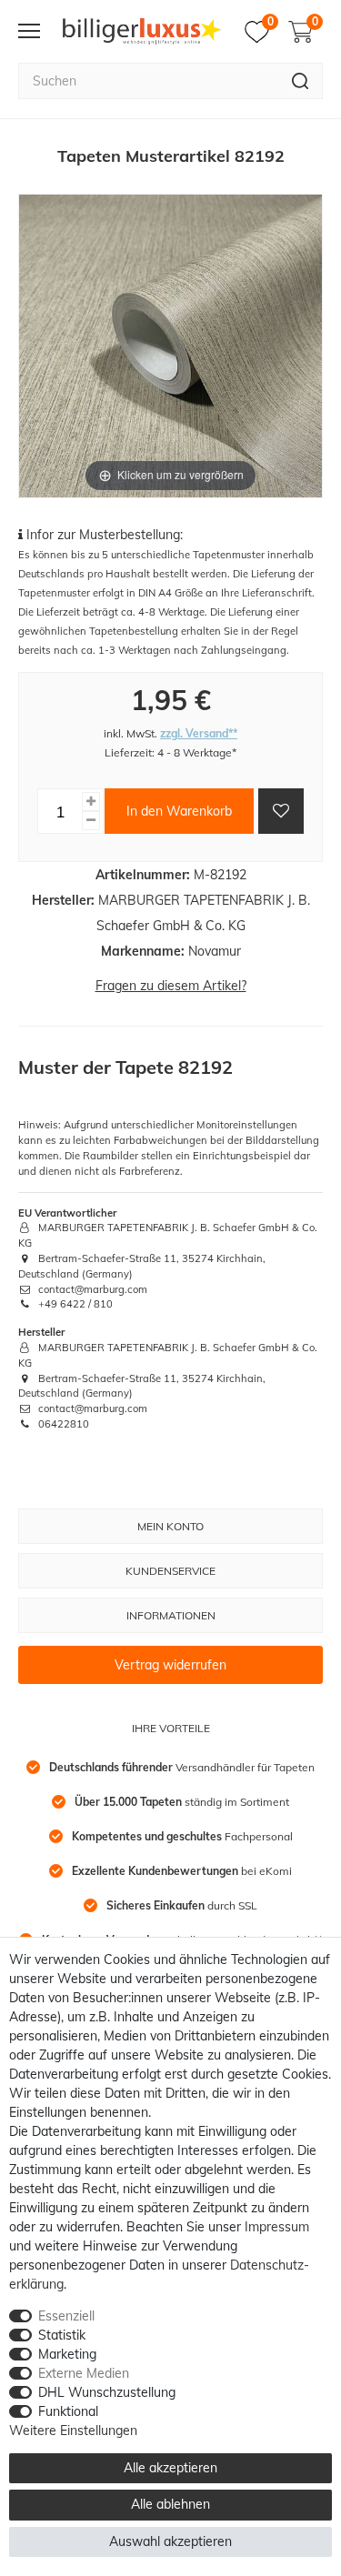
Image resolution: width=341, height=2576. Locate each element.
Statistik (62, 2335)
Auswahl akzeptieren (170, 2541)
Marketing (67, 2354)
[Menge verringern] (91, 821)
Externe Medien (84, 2373)
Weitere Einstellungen (73, 2431)
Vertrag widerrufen (170, 1665)
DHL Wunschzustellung (107, 2392)
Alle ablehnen (170, 2504)
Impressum (277, 2227)
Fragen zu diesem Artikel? (171, 986)
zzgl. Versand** (199, 733)
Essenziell (66, 2316)
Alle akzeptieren (170, 2468)
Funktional (68, 2411)
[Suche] (301, 81)
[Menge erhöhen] (91, 802)
